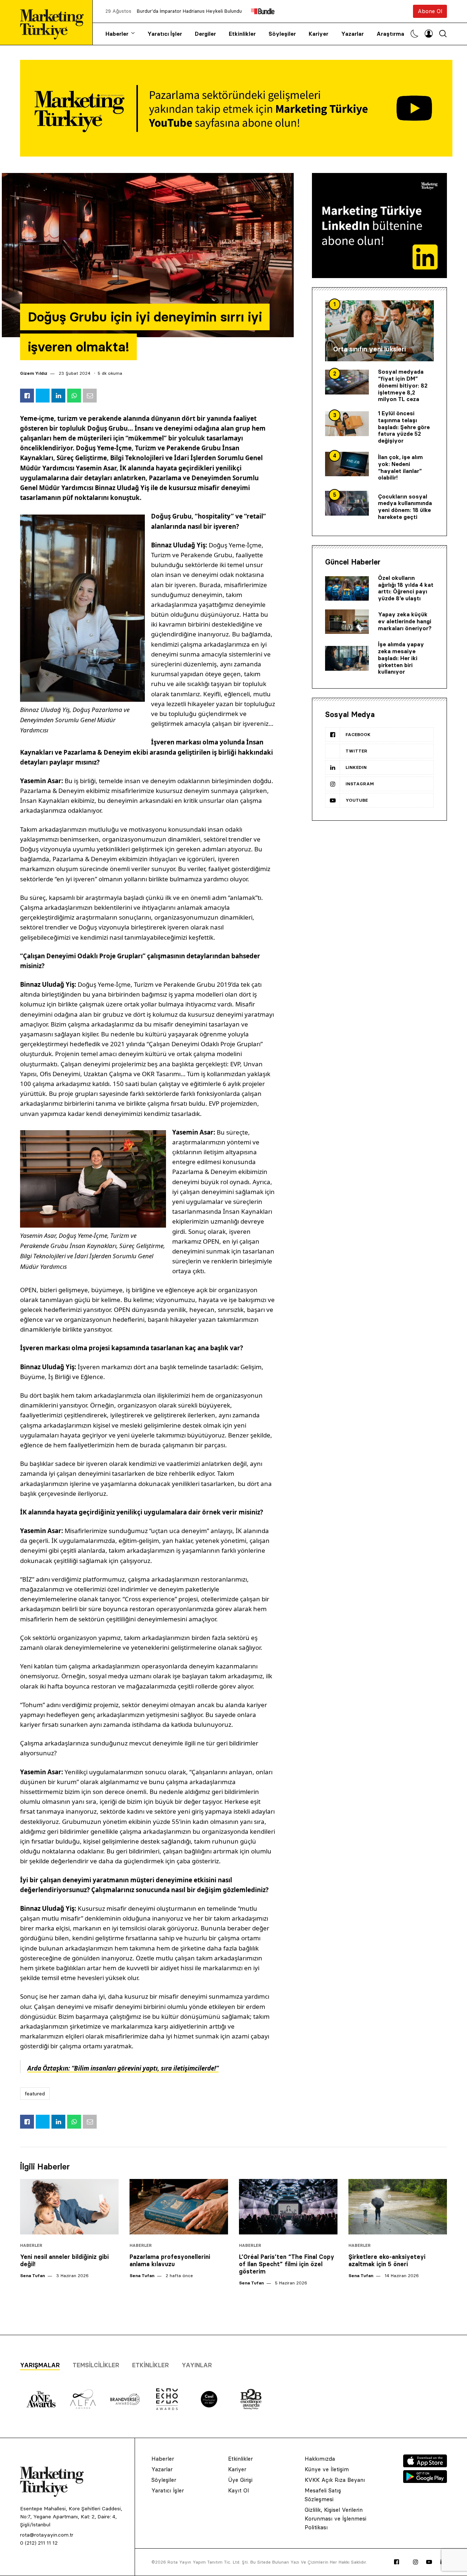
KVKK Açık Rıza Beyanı (335, 2480)
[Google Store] (425, 2481)
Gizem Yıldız (34, 373)
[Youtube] (429, 2562)
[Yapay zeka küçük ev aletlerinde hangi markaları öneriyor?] (347, 622)
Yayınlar (197, 2365)
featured (35, 2094)
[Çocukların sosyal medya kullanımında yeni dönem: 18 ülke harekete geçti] (347, 503)
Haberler (117, 34)
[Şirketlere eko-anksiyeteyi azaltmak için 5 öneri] (398, 2207)
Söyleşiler (282, 34)
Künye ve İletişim (327, 2469)
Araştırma (390, 34)
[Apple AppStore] (425, 2465)
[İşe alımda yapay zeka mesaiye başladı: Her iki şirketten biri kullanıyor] (347, 658)
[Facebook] (397, 2562)
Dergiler (205, 34)
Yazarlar (352, 34)
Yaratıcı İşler (165, 34)
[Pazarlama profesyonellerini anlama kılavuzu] (179, 2207)
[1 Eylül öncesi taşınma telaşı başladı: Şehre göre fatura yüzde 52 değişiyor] (347, 424)
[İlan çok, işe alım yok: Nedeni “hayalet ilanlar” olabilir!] (347, 464)
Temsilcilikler (96, 2365)
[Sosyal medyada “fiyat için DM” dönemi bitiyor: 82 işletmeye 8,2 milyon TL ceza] (347, 382)
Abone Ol (430, 11)
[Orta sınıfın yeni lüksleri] (379, 331)
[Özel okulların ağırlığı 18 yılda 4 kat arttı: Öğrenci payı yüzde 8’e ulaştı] (347, 589)
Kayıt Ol (238, 2490)
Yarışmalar (40, 2365)
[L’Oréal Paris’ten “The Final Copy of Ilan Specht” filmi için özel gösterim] (288, 2207)
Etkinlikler (242, 34)
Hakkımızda (320, 2459)
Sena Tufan (32, 2275)
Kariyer (319, 34)
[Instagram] (416, 2562)
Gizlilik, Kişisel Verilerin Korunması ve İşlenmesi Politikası (335, 2519)
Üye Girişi (240, 2480)
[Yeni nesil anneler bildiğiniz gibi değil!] (69, 2207)
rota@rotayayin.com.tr (47, 2535)
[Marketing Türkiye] (55, 22)
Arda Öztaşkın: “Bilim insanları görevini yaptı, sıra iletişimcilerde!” (123, 2068)
